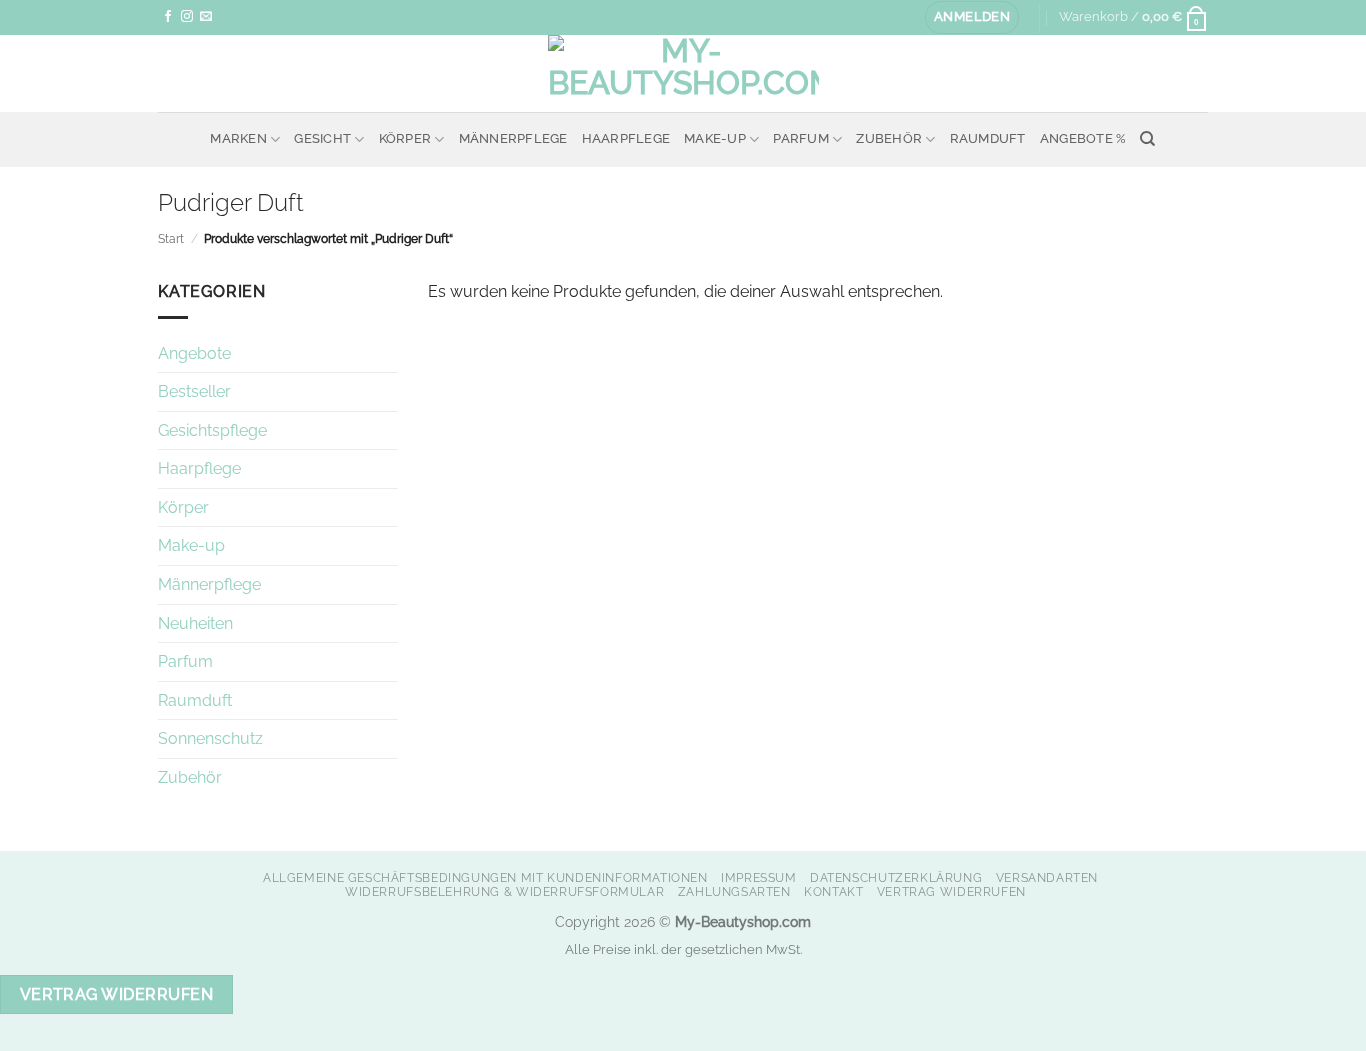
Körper (405, 138)
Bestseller (194, 391)
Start (171, 239)
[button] (972, 17)
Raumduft (988, 138)
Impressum (759, 877)
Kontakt (833, 891)
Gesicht (322, 138)
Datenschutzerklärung (896, 877)
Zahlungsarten (734, 891)
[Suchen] (1147, 139)
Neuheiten (195, 623)
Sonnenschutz (210, 738)
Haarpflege (626, 138)
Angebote (194, 353)
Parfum (801, 138)
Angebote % (1083, 138)
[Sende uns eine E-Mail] (206, 17)
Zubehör (889, 138)
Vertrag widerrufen (951, 891)
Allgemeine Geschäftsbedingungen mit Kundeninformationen (485, 877)
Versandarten (1047, 877)
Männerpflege (513, 138)
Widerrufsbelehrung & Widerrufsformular (504, 891)
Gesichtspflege (212, 430)
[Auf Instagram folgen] (187, 17)
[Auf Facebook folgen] (168, 17)
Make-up (715, 138)
